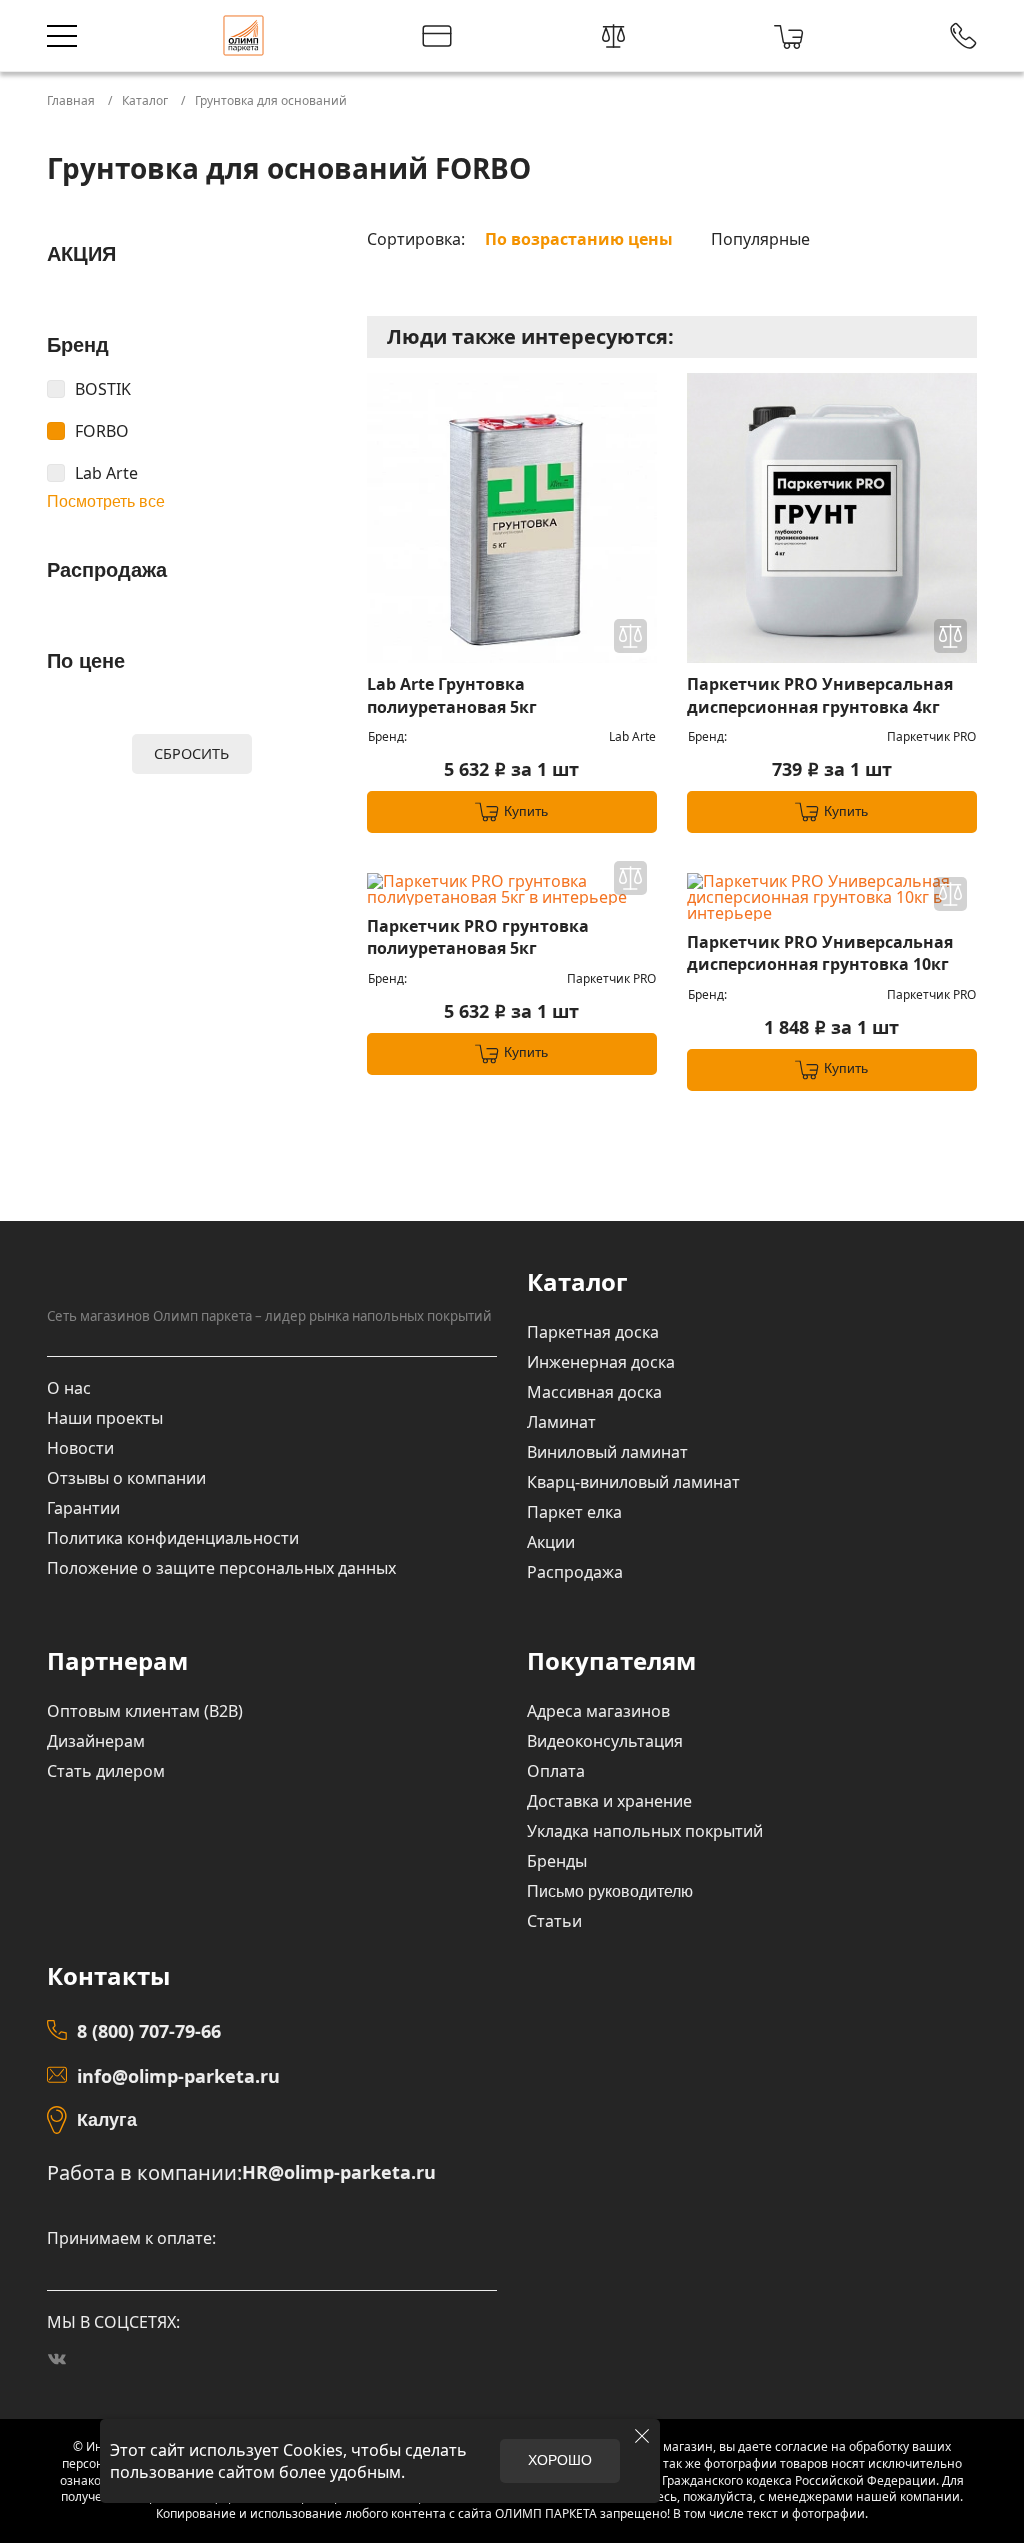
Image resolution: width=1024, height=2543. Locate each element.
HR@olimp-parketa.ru (339, 2172)
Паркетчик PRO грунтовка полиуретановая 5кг (478, 937)
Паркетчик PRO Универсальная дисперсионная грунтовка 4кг (820, 695)
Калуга (107, 2120)
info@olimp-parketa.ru (178, 2076)
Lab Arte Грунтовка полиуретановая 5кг (452, 695)
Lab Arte (106, 473)
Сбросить (191, 753)
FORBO (102, 431)
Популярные (760, 239)
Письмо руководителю (610, 1891)
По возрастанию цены (579, 239)
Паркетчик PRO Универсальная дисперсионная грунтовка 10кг (820, 953)
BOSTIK (103, 389)
